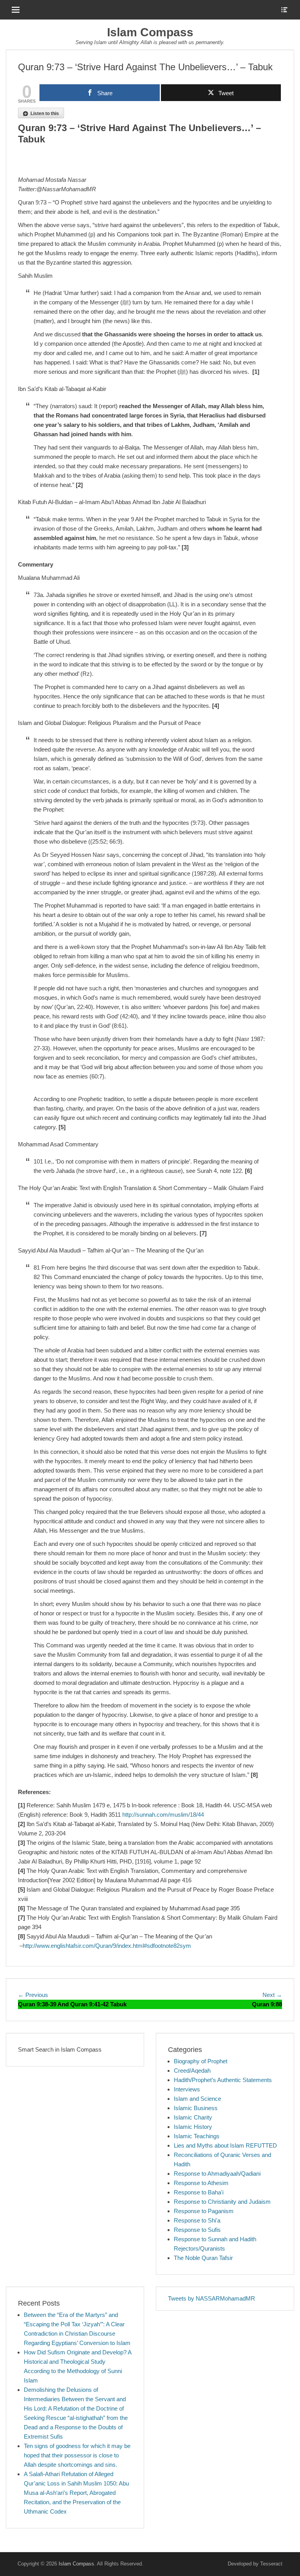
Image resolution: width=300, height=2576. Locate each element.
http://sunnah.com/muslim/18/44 (163, 1815)
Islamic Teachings (197, 2136)
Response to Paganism (204, 2211)
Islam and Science (197, 2099)
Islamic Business (196, 2108)
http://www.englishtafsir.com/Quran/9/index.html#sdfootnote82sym (107, 1946)
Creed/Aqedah (192, 2071)
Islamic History (193, 2127)
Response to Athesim (201, 2183)
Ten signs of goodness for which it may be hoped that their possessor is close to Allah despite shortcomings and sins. (77, 2455)
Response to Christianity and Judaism (222, 2202)
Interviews (187, 2089)
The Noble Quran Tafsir (203, 2258)
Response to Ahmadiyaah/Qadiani (217, 2174)
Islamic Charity (193, 2117)
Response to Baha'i (199, 2192)
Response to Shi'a (197, 2220)
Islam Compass (150, 32)
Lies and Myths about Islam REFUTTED (225, 2145)
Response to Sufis (197, 2230)
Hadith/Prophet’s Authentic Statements (223, 2080)
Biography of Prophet (201, 2061)
